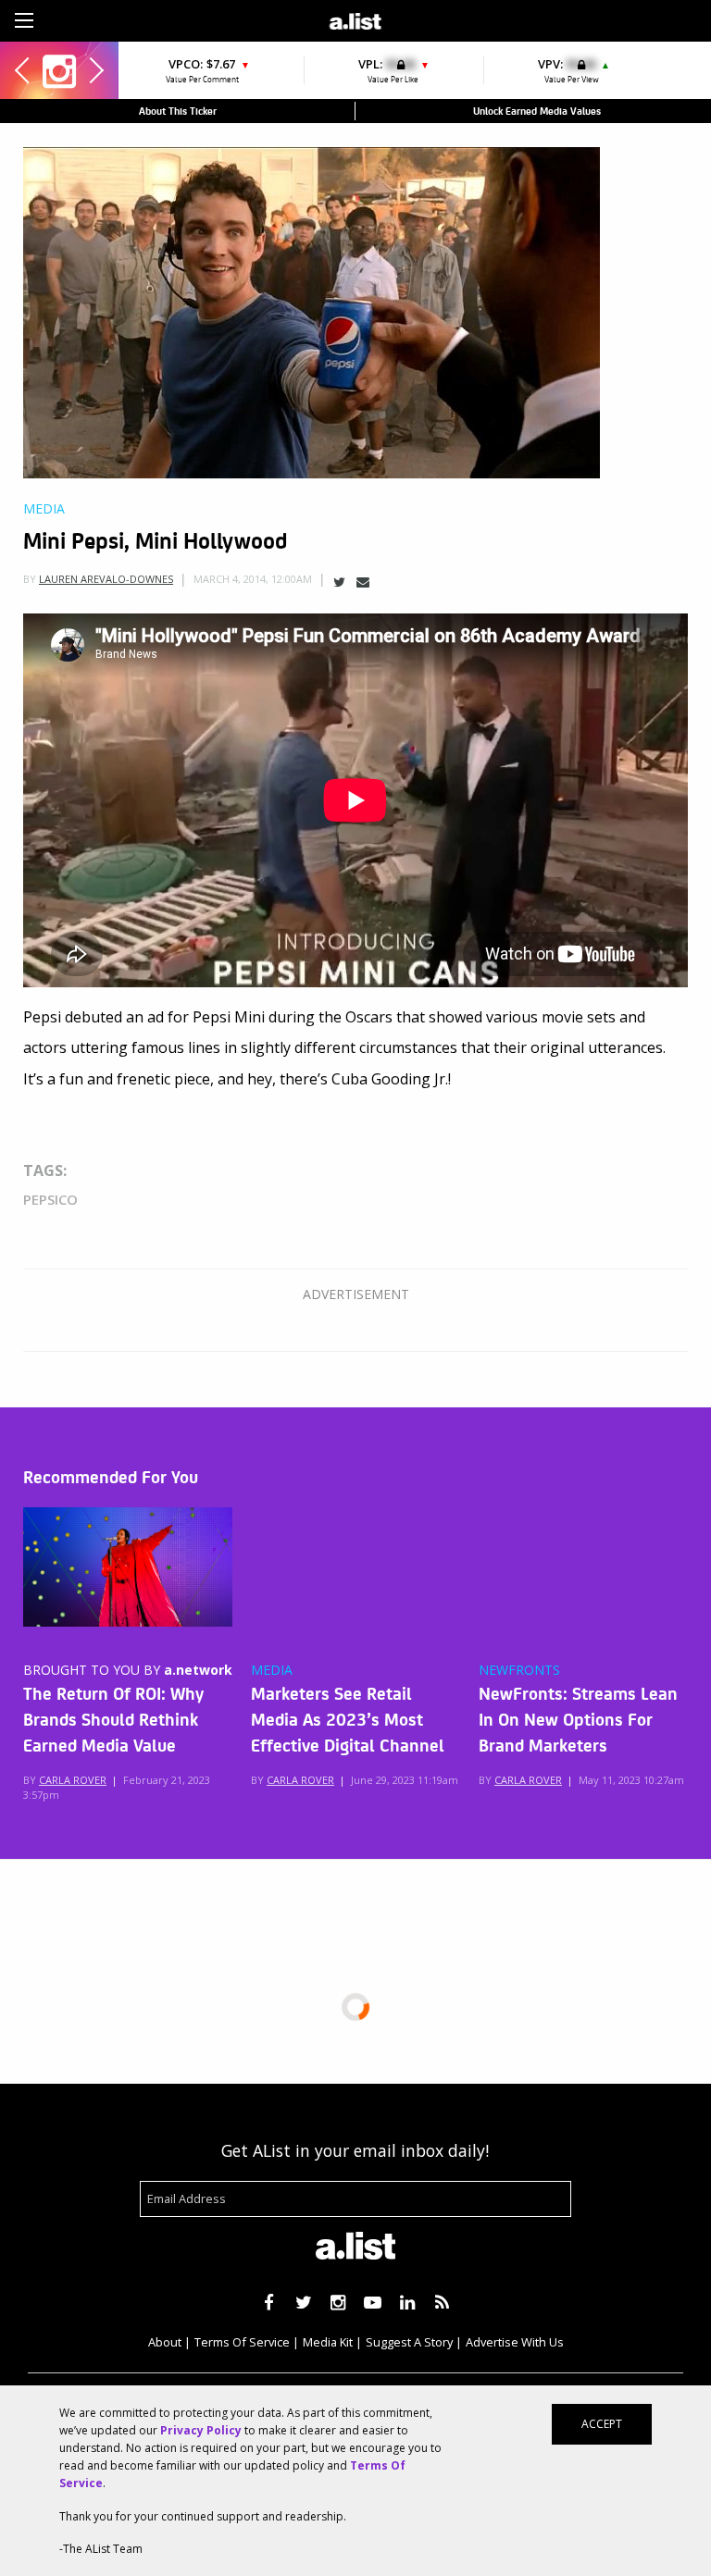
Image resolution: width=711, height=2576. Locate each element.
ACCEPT (602, 2424)
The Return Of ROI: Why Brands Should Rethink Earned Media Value (113, 1718)
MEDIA (272, 1670)
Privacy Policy (201, 2430)
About (165, 2342)
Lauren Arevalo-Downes (106, 579)
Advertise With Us (515, 2342)
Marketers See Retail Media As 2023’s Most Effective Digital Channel (348, 1718)
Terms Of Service (242, 2342)
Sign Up (497, 19)
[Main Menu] (24, 20)
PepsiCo (50, 1199)
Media (44, 509)
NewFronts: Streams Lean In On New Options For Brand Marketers (578, 1718)
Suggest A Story (409, 2342)
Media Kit (328, 2342)
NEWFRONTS (519, 1670)
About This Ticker (178, 111)
